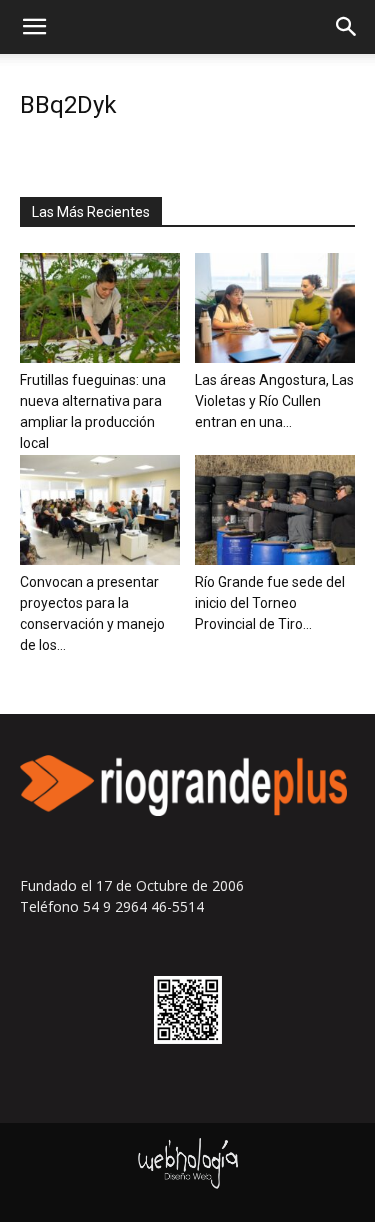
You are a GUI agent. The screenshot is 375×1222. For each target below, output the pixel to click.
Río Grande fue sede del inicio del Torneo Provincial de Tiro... (270, 603)
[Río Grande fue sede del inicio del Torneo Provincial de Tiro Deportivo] (275, 510)
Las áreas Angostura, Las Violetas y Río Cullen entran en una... (274, 401)
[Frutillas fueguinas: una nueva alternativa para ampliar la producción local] (100, 308)
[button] (34, 27)
